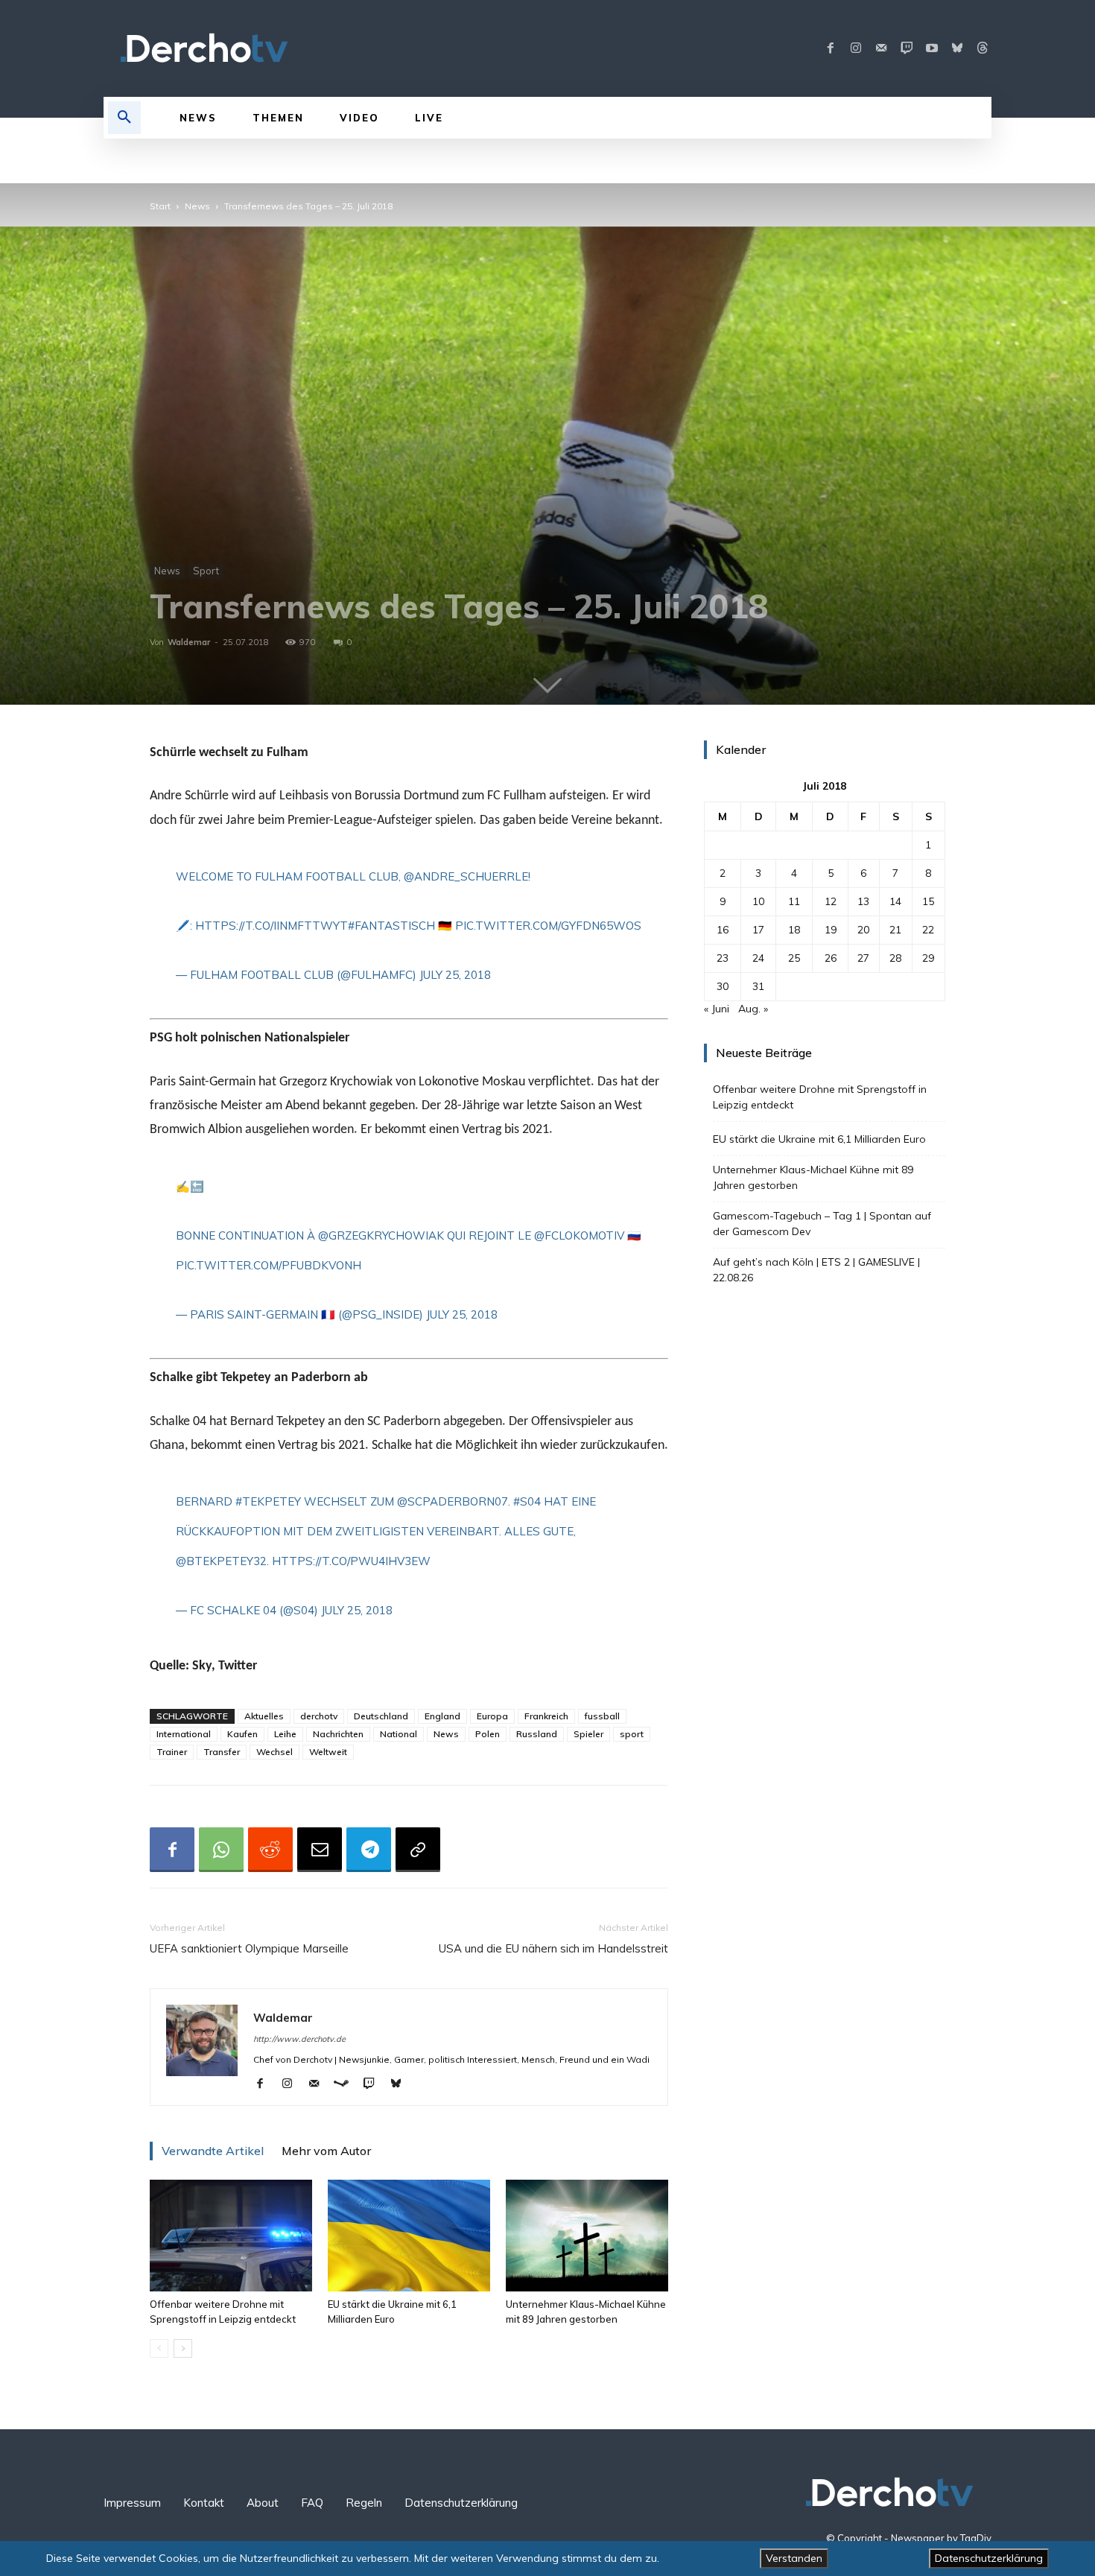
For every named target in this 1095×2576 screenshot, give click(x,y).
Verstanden (794, 2558)
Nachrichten (338, 1734)
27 (863, 958)
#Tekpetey (268, 1501)
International (184, 1734)
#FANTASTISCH (391, 926)
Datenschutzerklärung (989, 2558)
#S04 (527, 1501)
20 (863, 930)
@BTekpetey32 (221, 1561)
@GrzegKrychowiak (381, 1235)
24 (758, 958)
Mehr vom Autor (326, 2151)
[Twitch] (907, 48)
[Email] (320, 1850)
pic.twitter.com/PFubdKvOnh (269, 1265)
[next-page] (183, 2348)
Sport (206, 571)
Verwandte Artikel (213, 2151)
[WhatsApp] (221, 1850)
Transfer (222, 1752)
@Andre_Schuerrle (466, 876)
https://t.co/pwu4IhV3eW (351, 1561)
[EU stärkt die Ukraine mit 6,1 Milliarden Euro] (409, 2236)
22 (928, 930)
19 (831, 930)
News (197, 206)
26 (831, 958)
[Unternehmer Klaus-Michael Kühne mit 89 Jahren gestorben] (587, 2236)
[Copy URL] (418, 1850)
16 (723, 930)
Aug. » (753, 1009)
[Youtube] (932, 48)
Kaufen (242, 1734)
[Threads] (983, 48)
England (442, 1716)
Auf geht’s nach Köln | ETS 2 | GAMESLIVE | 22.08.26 (816, 1270)
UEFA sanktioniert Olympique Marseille (249, 1948)
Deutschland (381, 1716)
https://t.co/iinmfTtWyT (272, 926)
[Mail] (881, 48)
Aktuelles (264, 1716)
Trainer (172, 1752)
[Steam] (347, 2084)
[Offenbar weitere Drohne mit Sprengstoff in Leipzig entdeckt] (231, 2236)
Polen (488, 1734)
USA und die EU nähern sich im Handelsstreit (553, 1948)
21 (895, 930)
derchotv (319, 1716)
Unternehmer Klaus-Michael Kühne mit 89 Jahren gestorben (813, 1177)
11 (794, 901)
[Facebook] (831, 48)
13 (863, 901)
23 (723, 958)
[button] (124, 118)
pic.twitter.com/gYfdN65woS (548, 926)
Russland (537, 1734)
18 (794, 930)
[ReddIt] (270, 1850)
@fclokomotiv (579, 1235)
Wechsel (274, 1752)
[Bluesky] (957, 48)
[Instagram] (856, 48)
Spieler (588, 1734)
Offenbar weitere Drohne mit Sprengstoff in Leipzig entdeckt (820, 1097)
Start (160, 206)
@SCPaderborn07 (453, 1501)
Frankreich (546, 1716)
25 (794, 958)
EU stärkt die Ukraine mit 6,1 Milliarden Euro (819, 1139)
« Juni (717, 1009)
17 (758, 930)
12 (831, 901)
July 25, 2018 (455, 975)
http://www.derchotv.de (299, 2039)
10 (758, 901)
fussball (602, 1716)
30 (723, 986)
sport (632, 1734)
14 (895, 901)
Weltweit (328, 1752)
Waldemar (189, 642)
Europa (492, 1716)
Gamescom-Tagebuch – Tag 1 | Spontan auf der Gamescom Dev (822, 1224)
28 (895, 958)
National (399, 1734)
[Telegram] (369, 1850)
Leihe (285, 1734)
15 (928, 901)
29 (928, 958)
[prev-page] (159, 2348)
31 (758, 986)
